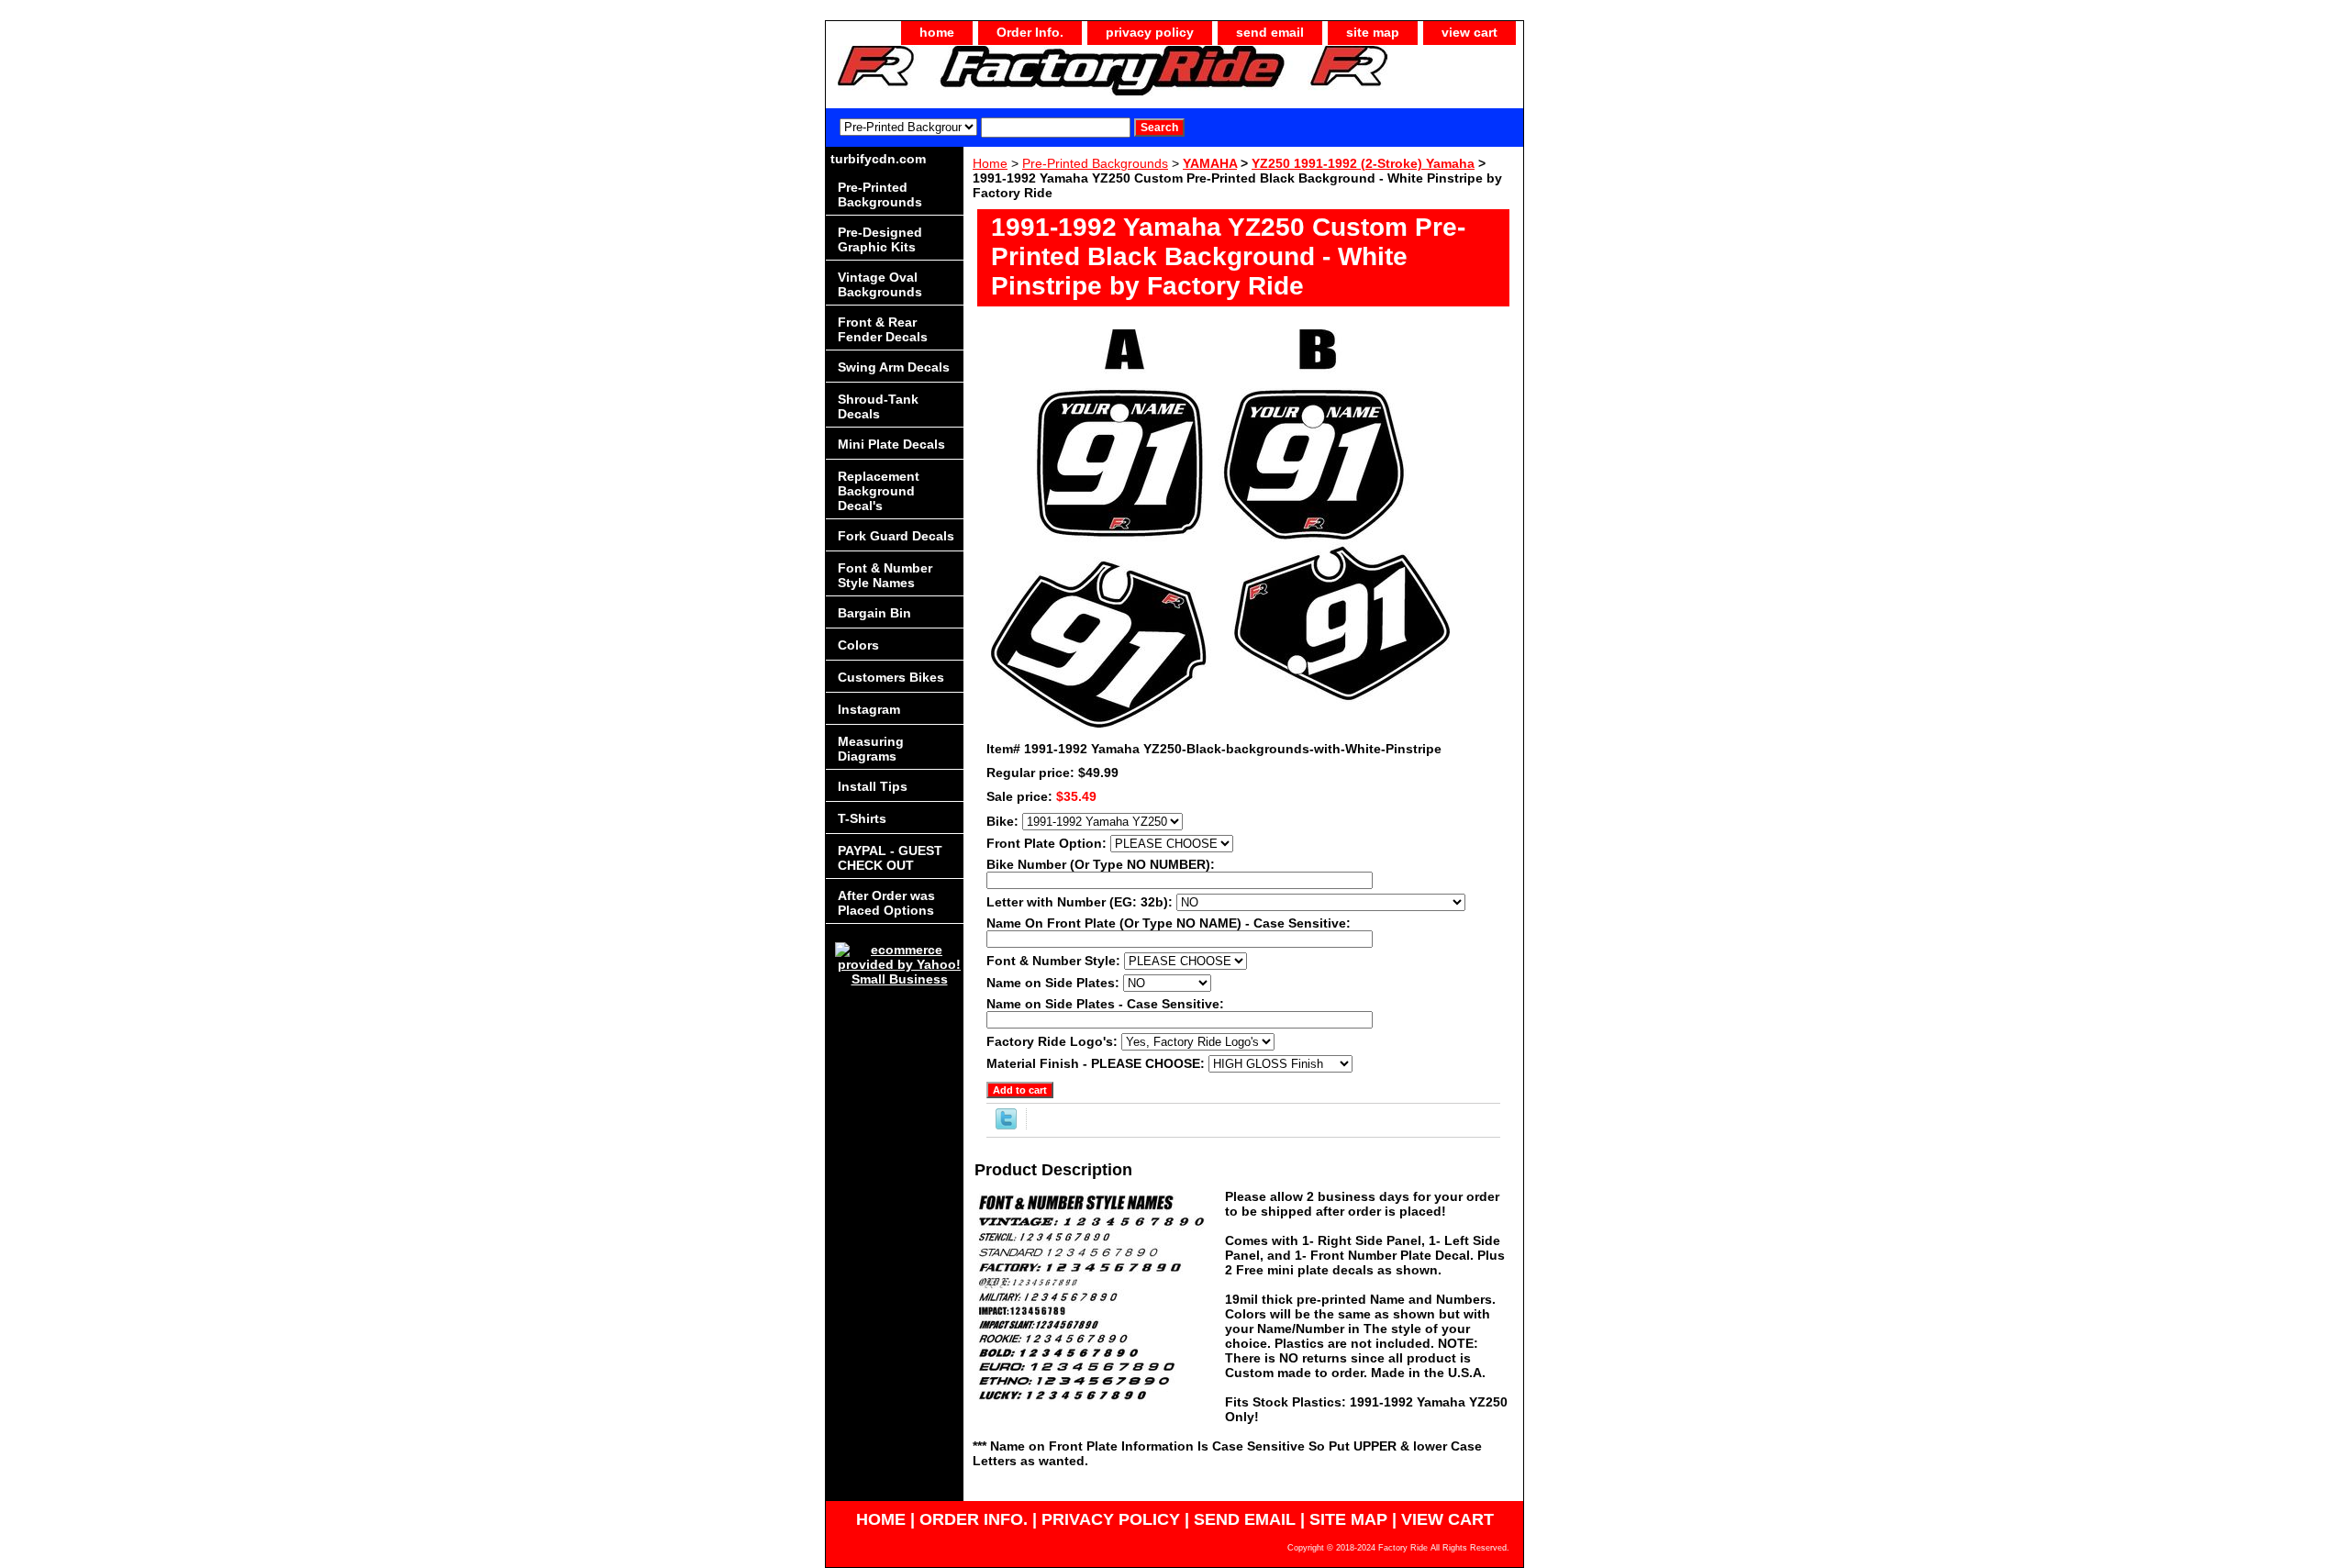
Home (990, 163)
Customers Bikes (891, 677)
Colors (858, 645)
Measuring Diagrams (871, 749)
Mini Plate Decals (891, 444)
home (937, 32)
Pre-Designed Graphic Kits (880, 239)
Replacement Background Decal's (879, 491)
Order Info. (1030, 32)
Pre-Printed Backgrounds (1095, 163)
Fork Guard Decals (896, 536)
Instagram (869, 709)
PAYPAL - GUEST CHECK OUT (890, 858)
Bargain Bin (874, 613)
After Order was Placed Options (886, 903)
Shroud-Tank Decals (878, 406)
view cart (1470, 32)
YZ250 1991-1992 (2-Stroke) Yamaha (1363, 163)
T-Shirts (862, 818)
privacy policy (1150, 32)
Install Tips (873, 786)
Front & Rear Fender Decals (883, 329)
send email (1270, 32)
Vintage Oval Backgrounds (880, 284)
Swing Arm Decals (894, 367)
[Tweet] (1006, 1125)
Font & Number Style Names (885, 575)
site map (1373, 32)
